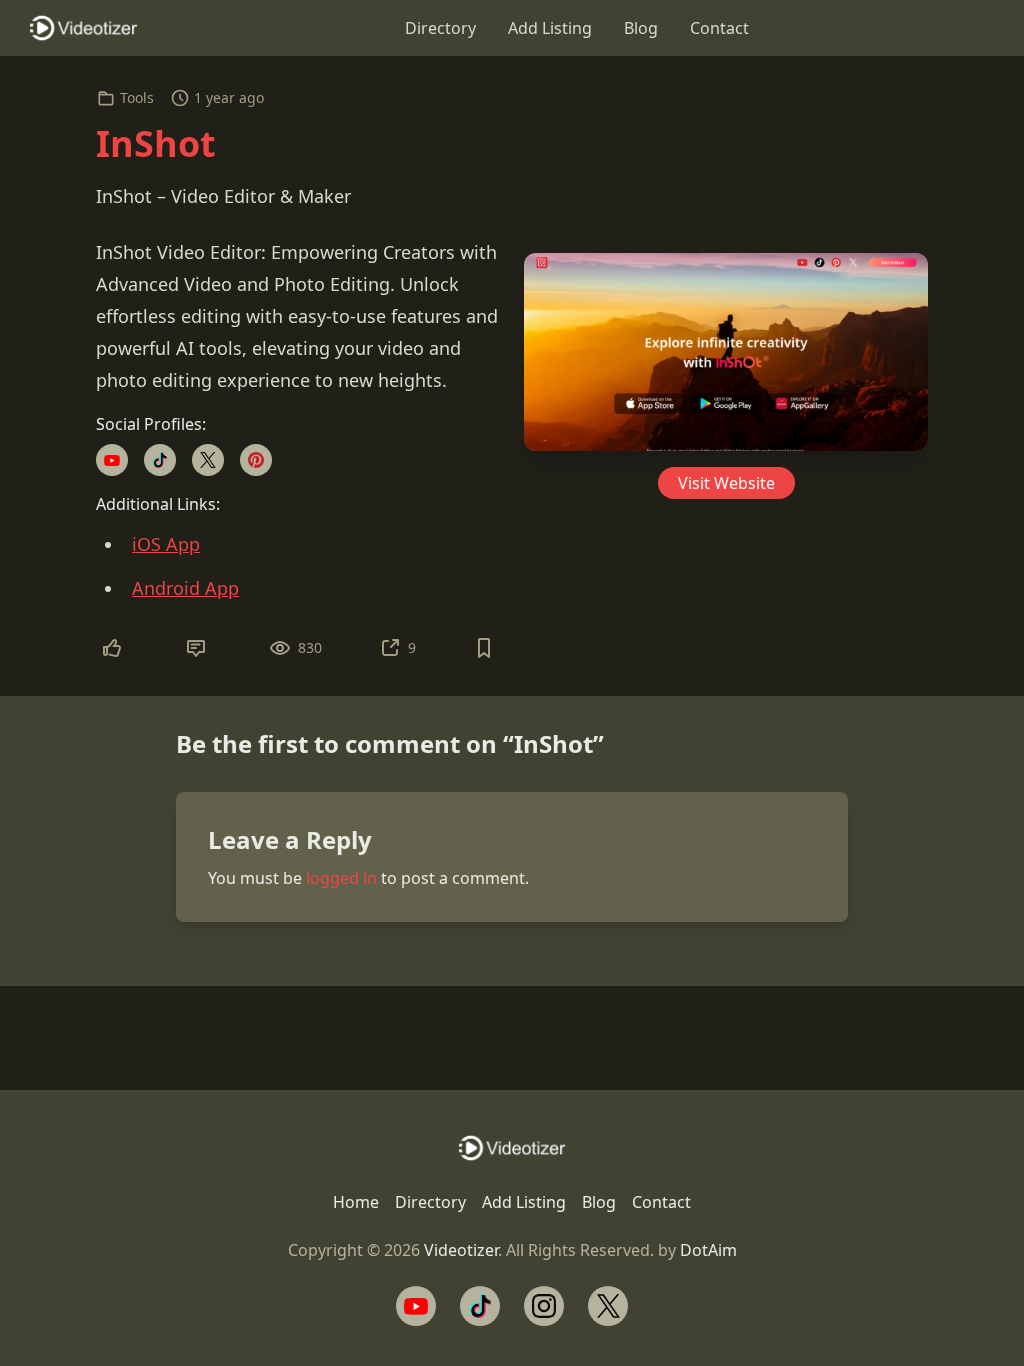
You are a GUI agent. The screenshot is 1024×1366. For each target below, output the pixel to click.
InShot (156, 143)
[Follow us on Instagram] (544, 1306)
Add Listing (550, 28)
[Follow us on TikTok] (480, 1306)
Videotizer (461, 1250)
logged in (341, 878)
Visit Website (726, 483)
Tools (137, 97)
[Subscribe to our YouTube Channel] (416, 1306)
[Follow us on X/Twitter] (608, 1306)
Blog (641, 28)
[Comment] (196, 648)
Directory (440, 28)
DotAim (708, 1250)
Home (356, 1202)
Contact (719, 28)
